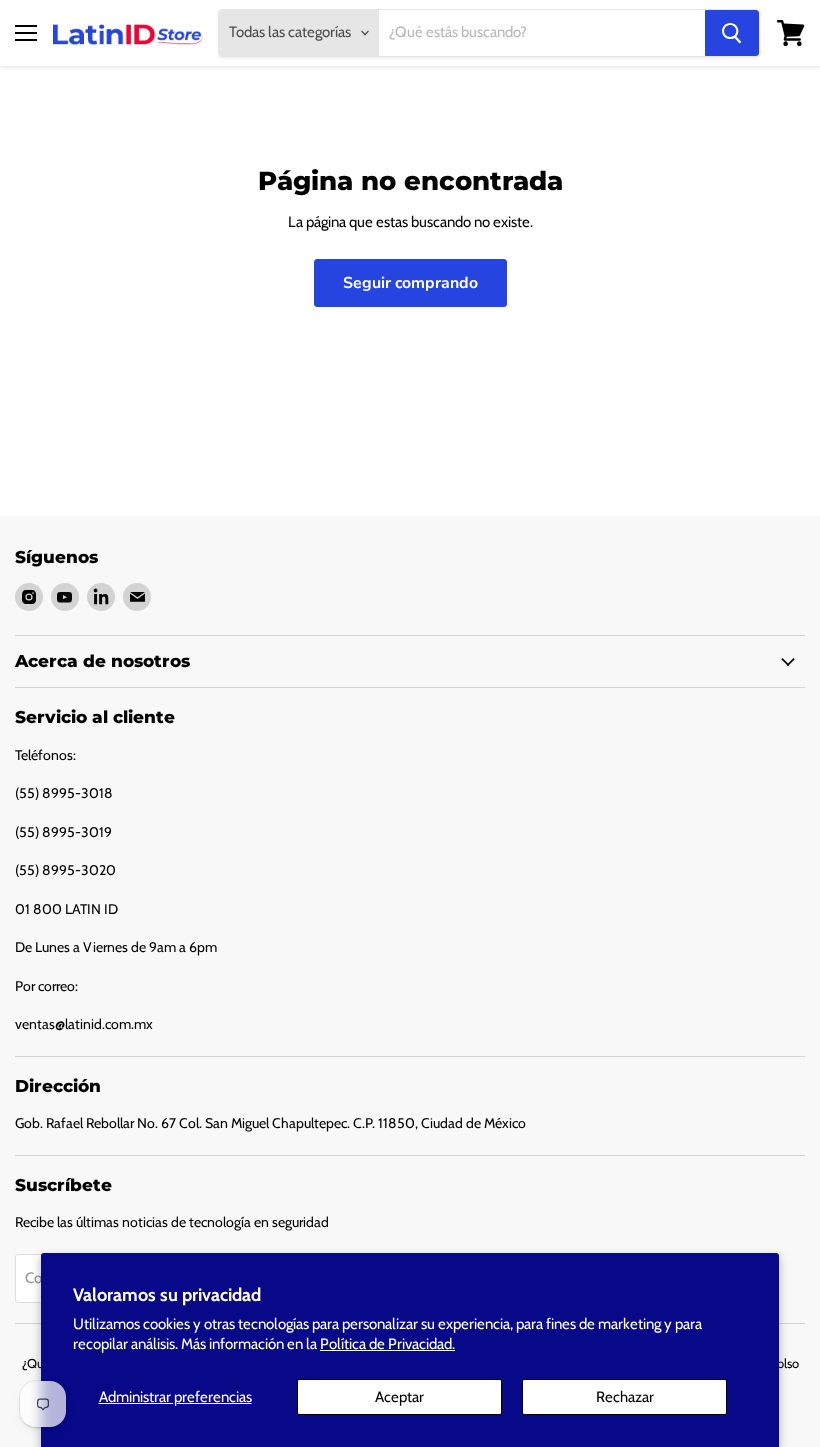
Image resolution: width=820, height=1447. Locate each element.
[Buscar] (732, 33)
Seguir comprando (410, 283)
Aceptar (399, 1397)
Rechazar (625, 1397)
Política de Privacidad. (387, 1344)
